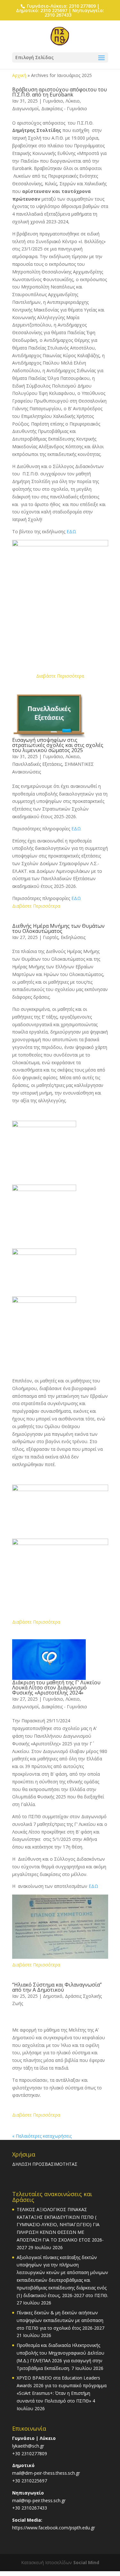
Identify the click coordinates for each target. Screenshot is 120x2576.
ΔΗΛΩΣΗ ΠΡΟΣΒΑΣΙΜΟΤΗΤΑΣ (45, 2164)
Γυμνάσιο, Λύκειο (61, 101)
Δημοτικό (53, 1996)
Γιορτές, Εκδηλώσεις (64, 937)
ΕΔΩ (71, 531)
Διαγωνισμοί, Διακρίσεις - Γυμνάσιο (50, 108)
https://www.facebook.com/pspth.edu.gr (54, 2528)
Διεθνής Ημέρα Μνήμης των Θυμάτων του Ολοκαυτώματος (58, 928)
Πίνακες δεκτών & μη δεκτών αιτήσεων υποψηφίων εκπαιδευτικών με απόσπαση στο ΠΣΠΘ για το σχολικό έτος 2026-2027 (60, 2320)
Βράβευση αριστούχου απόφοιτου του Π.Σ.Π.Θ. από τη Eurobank (60, 92)
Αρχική (19, 75)
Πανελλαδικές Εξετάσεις (37, 764)
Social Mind (86, 2562)
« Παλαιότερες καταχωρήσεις (42, 2136)
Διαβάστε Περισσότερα (60, 676)
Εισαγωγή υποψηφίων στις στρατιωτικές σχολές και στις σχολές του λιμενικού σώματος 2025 (58, 745)
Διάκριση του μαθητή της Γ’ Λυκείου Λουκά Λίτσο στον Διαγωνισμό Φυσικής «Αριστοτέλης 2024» (56, 1688)
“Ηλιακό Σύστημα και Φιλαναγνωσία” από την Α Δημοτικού (57, 1987)
